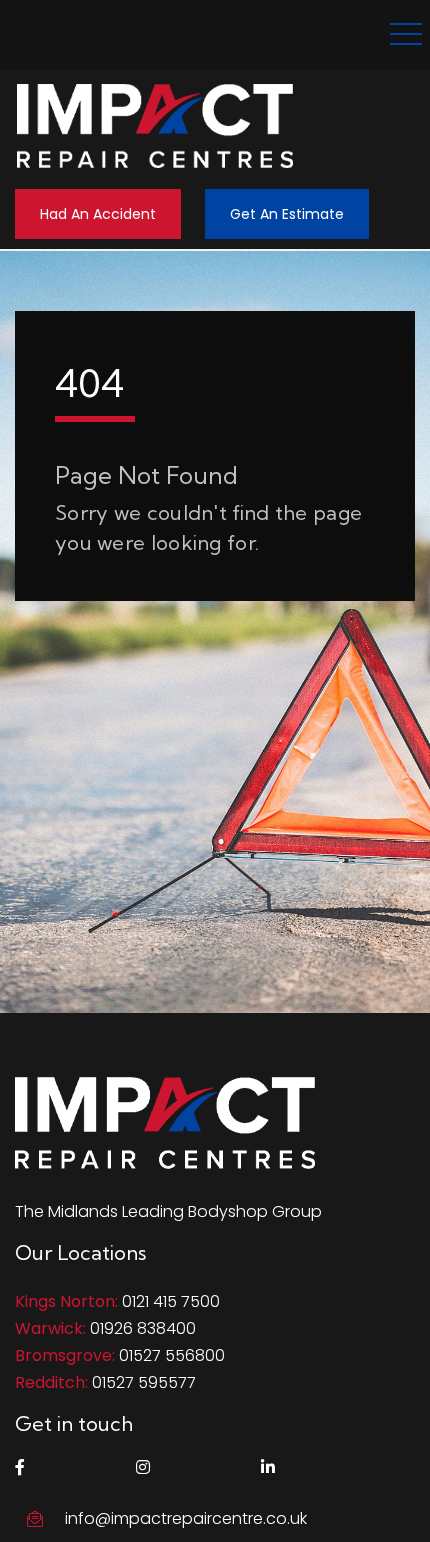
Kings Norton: (66, 1301)
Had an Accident (98, 214)
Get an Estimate (287, 214)
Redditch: (51, 1382)
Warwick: (50, 1328)
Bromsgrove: (65, 1355)
